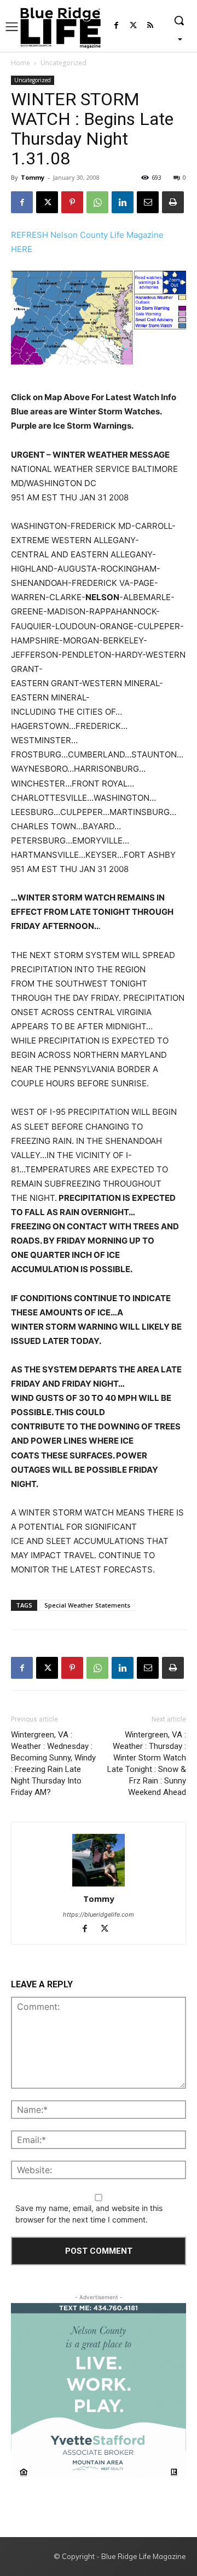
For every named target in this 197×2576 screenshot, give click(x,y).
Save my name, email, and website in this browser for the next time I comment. (89, 2214)
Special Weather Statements (87, 1605)
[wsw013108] (99, 318)
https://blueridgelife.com (99, 1914)
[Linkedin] (123, 202)
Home (21, 63)
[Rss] (150, 26)
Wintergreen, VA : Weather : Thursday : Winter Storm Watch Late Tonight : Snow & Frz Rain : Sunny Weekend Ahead (147, 1763)
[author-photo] (99, 1861)
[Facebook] (116, 26)
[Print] (173, 202)
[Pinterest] (72, 202)
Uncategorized (63, 63)
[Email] (148, 202)
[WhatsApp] (97, 202)
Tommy (33, 177)
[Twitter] (133, 26)
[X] (47, 202)
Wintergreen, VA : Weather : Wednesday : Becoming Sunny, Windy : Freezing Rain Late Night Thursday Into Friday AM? (53, 1763)
